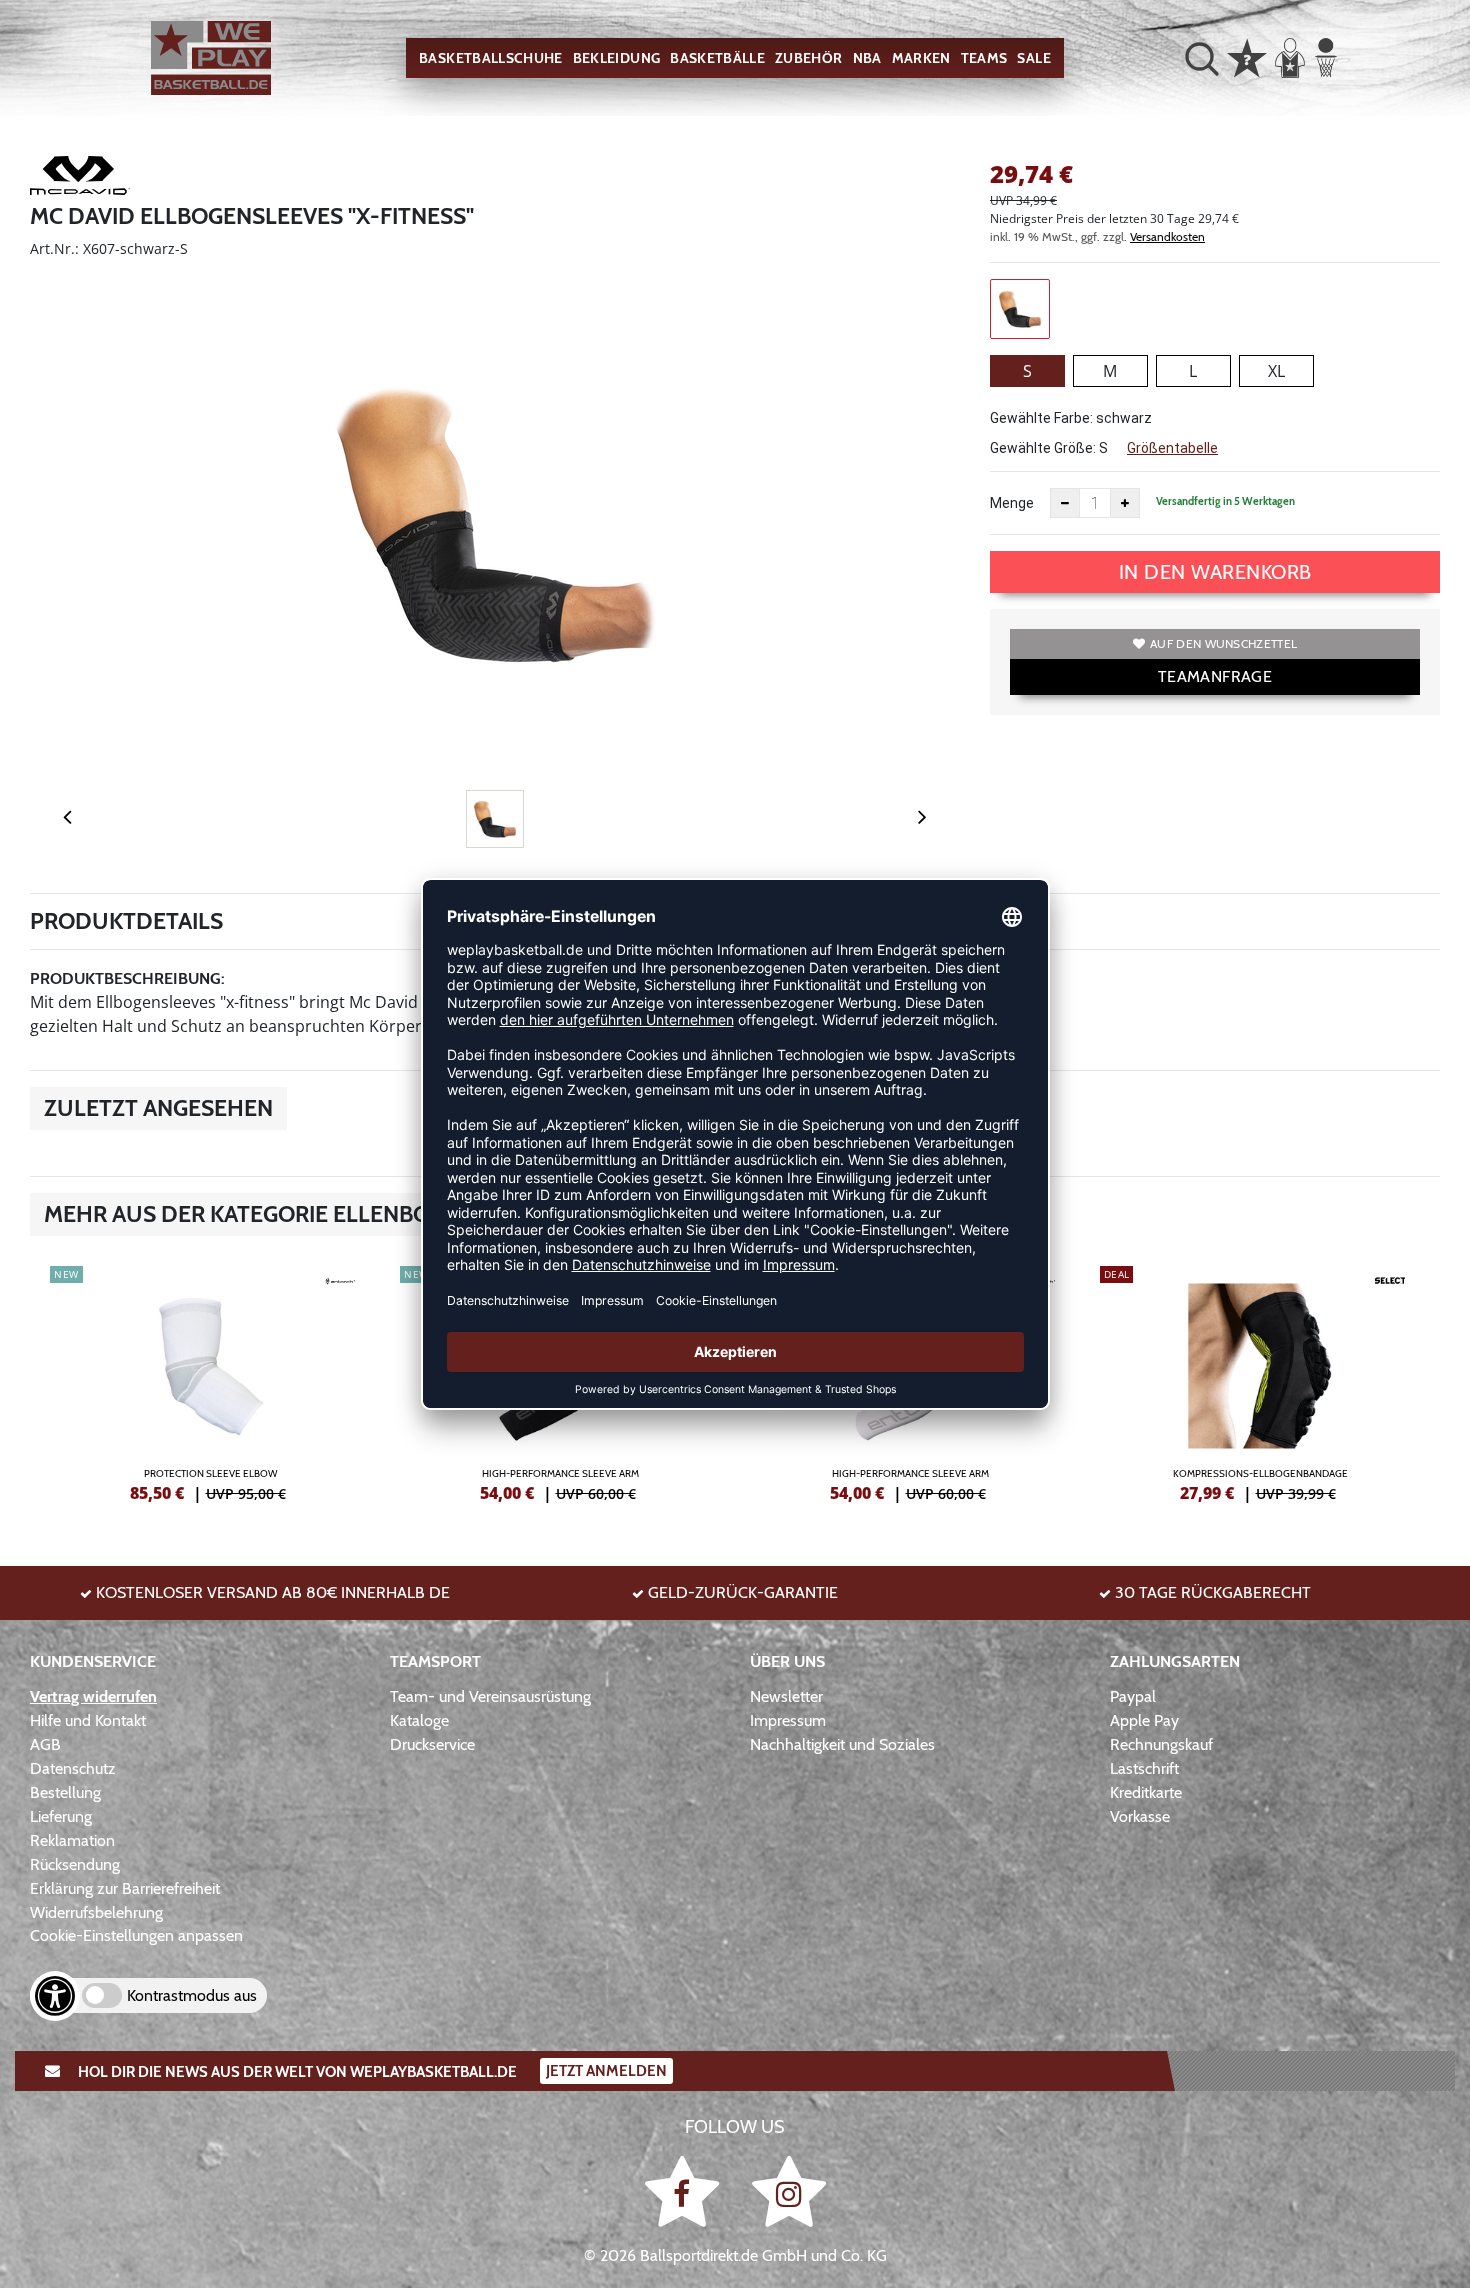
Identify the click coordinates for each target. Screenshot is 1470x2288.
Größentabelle (1172, 448)
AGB (45, 1744)
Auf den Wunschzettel (1223, 643)
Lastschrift (1144, 1768)
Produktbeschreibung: (127, 978)
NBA (867, 58)
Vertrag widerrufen (93, 1696)
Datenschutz (73, 1768)
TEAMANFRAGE (1215, 676)
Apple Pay (1144, 1720)
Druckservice (432, 1744)
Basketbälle (717, 58)
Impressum (788, 1720)
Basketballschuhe (491, 58)
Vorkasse (1140, 1816)
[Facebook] (685, 2190)
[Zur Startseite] (211, 58)
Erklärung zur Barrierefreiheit (125, 1888)
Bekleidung (617, 58)
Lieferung (61, 1816)
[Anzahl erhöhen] (1125, 503)
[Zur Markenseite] (80, 179)
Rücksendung (75, 1864)
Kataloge (419, 1720)
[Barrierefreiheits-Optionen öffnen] (55, 1996)
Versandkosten (1167, 236)
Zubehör (808, 58)
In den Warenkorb (1215, 572)
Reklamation (72, 1840)
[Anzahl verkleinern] (1065, 503)
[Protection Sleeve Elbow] (210, 1381)
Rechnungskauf (1161, 1744)
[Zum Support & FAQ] (1247, 56)
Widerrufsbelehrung (96, 1912)
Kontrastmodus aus (192, 1995)
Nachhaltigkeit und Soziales (842, 1744)
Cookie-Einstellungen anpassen (136, 1935)
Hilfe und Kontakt (88, 1720)
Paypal (1133, 1696)
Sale (1033, 58)
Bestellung (65, 1792)
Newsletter (786, 1696)
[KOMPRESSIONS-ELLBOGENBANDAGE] (1260, 1381)
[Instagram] (789, 2190)
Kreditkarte (1146, 1792)
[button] (1202, 58)
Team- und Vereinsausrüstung (490, 1696)
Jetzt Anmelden (606, 2071)
